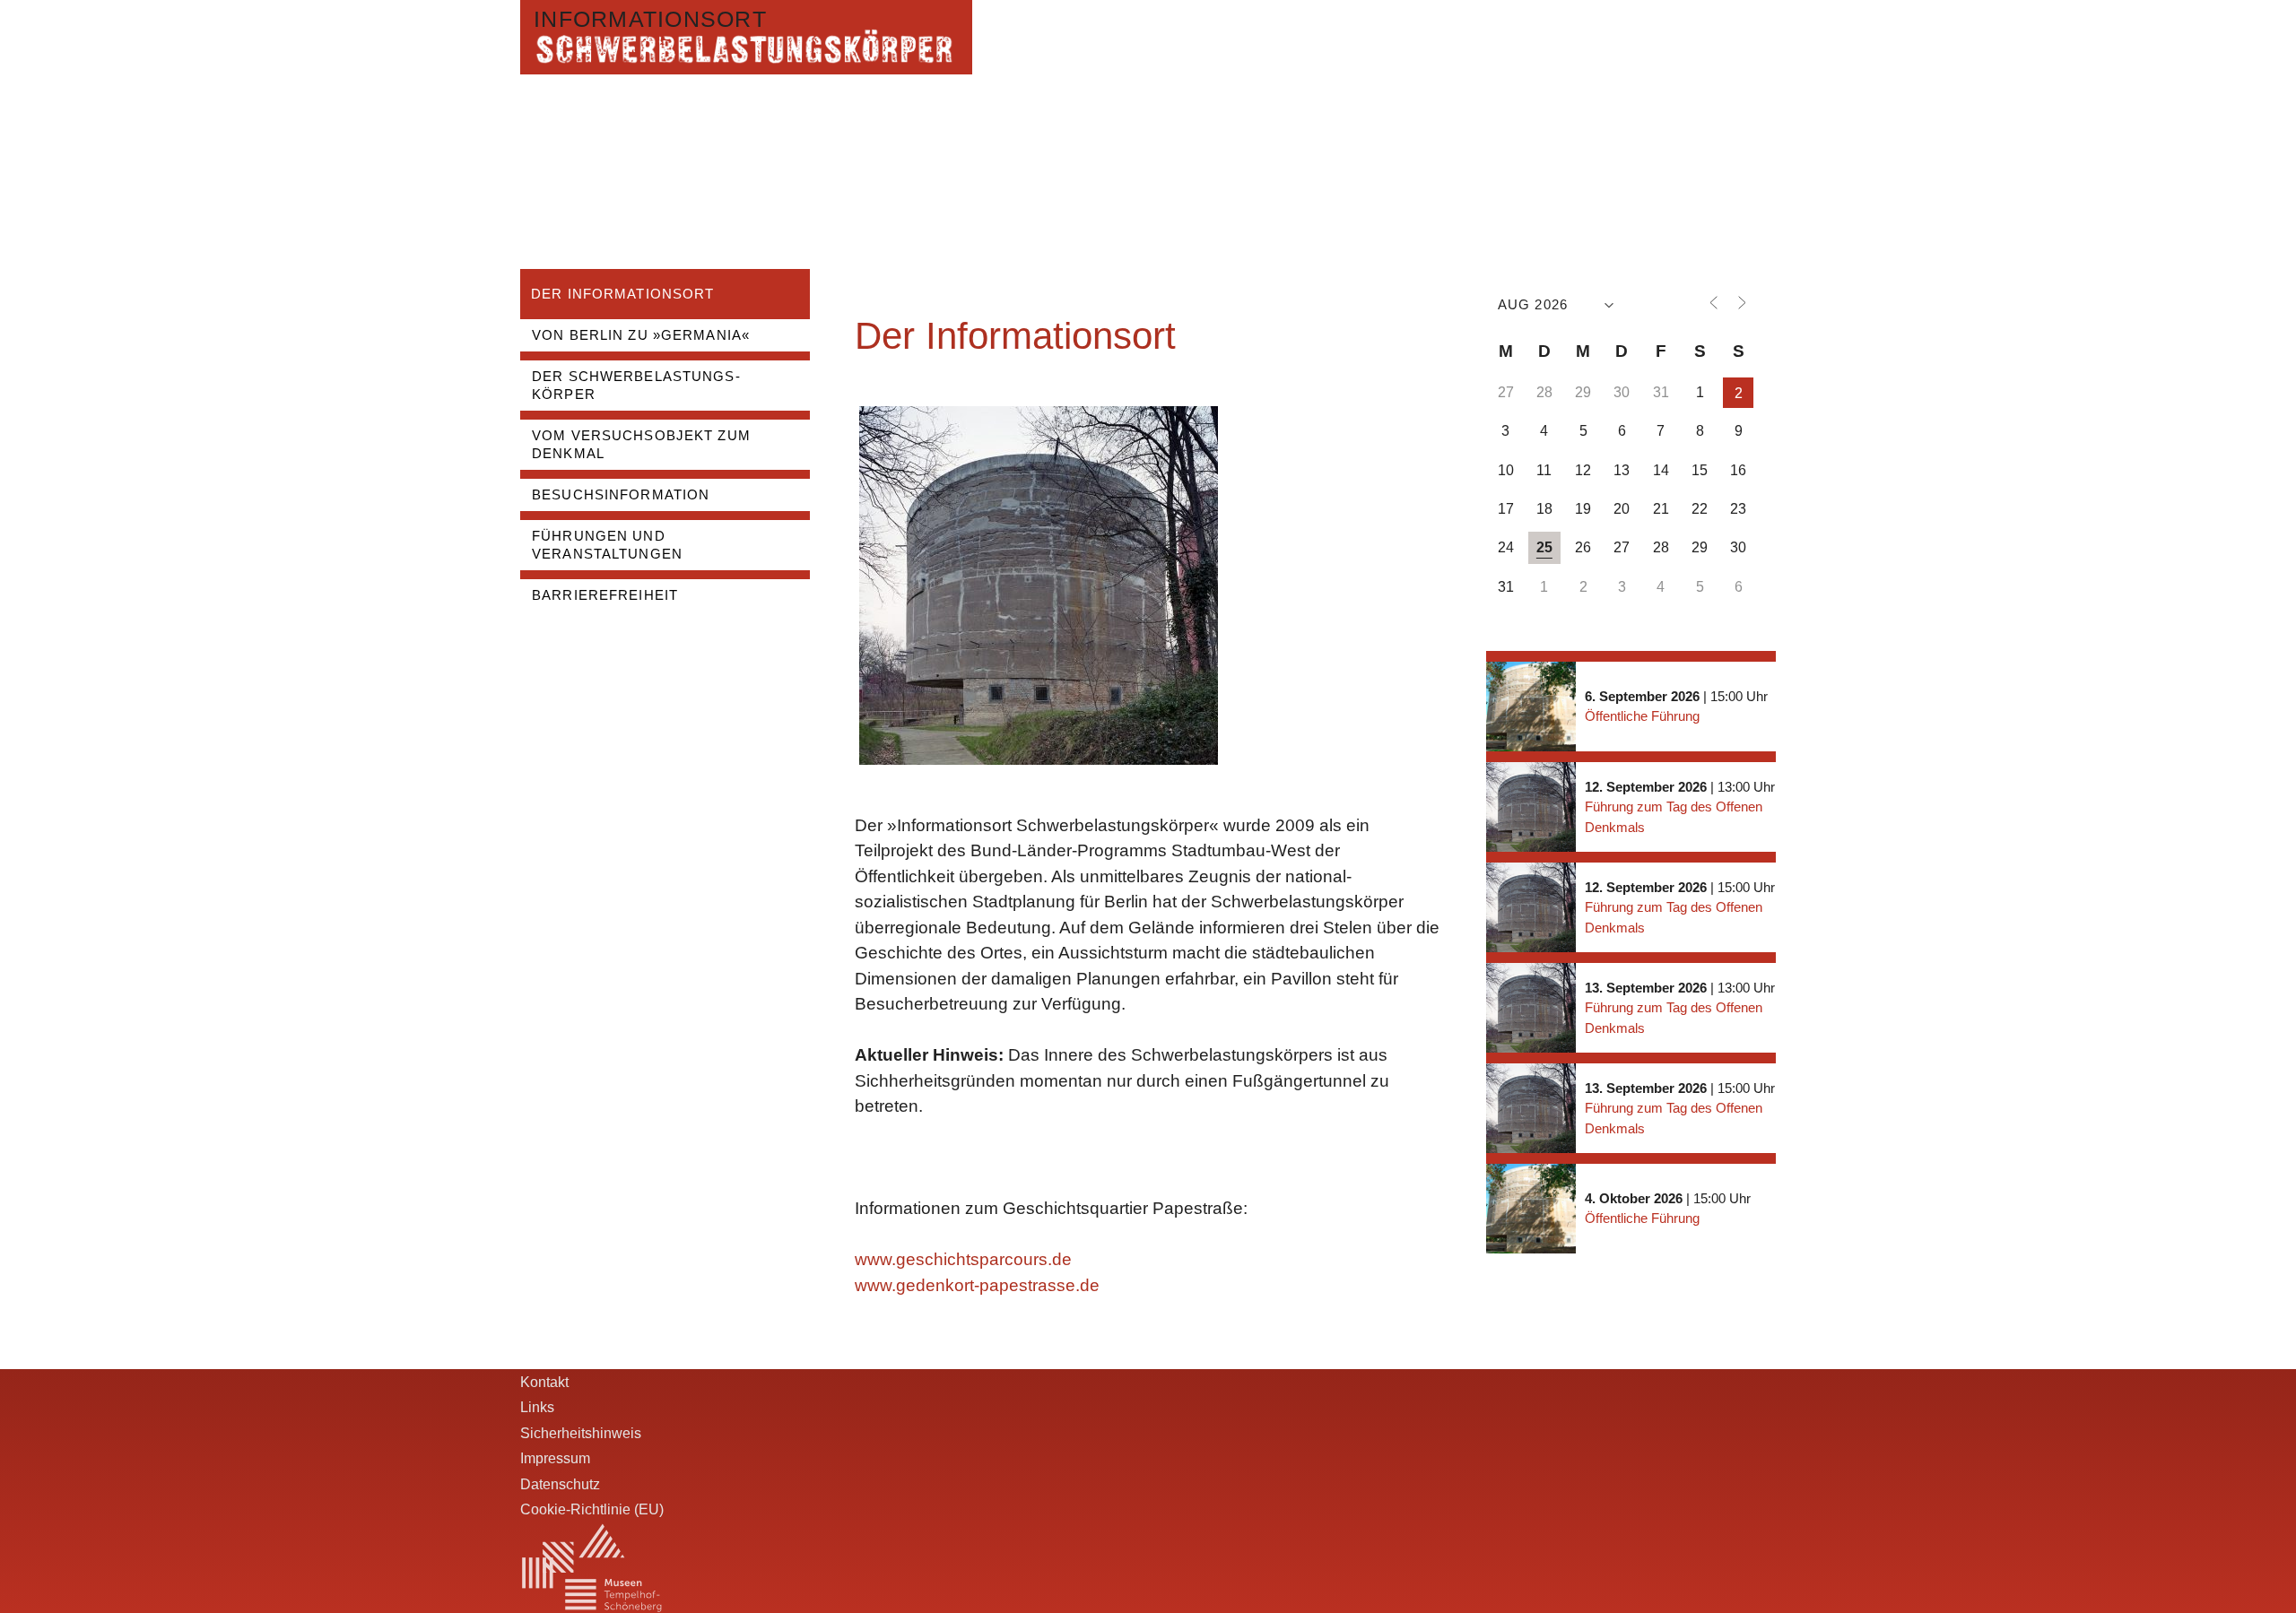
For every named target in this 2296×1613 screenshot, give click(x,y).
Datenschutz (560, 1484)
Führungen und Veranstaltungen (607, 545)
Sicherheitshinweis (581, 1433)
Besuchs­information (621, 494)
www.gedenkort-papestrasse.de (977, 1285)
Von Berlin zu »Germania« (641, 335)
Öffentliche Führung (1642, 716)
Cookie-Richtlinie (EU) (592, 1509)
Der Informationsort (622, 294)
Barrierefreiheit (605, 595)
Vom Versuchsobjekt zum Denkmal (641, 444)
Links (537, 1407)
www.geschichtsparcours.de (963, 1259)
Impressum (555, 1458)
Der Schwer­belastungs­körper (636, 385)
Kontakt (544, 1382)
